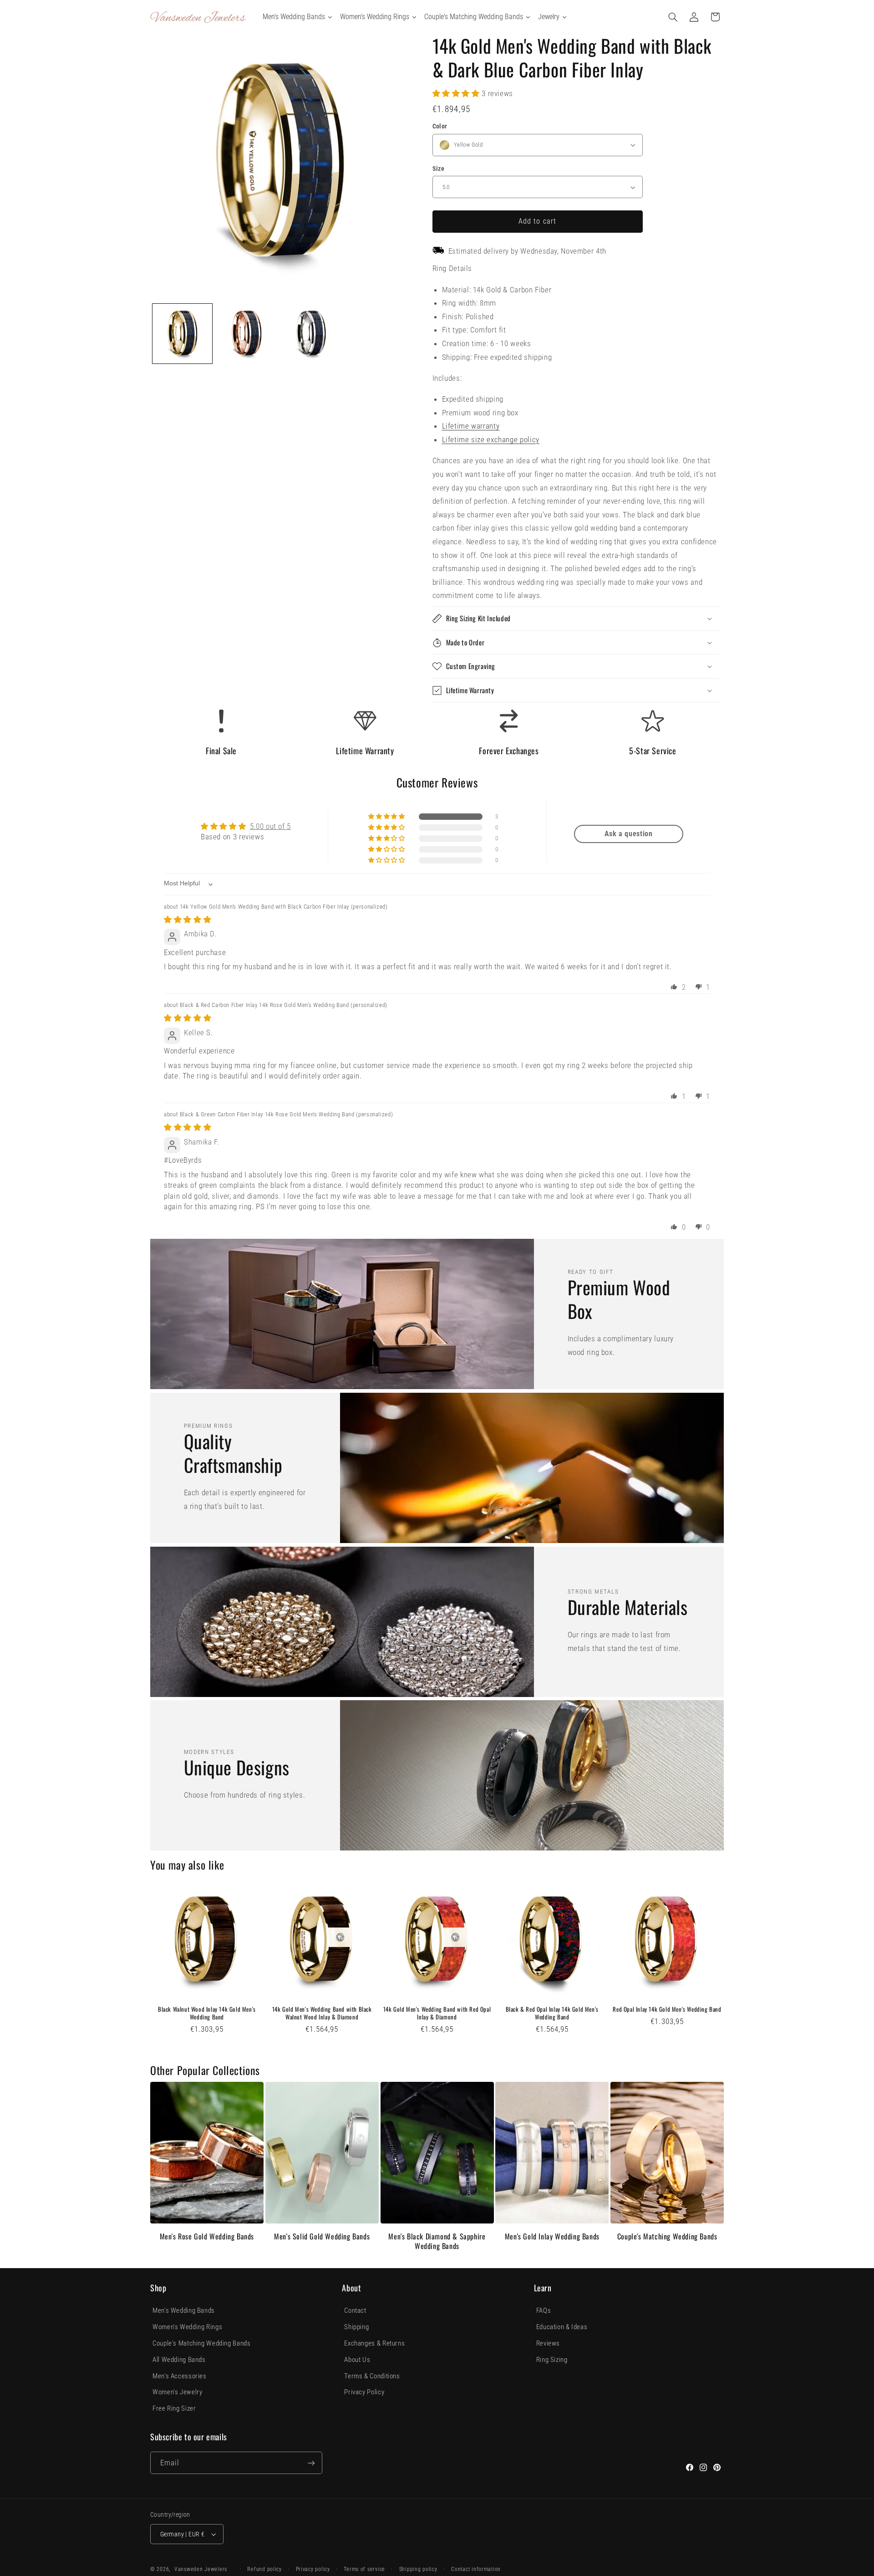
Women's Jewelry (177, 2392)
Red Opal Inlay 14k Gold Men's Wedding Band (667, 2009)
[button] (673, 17)
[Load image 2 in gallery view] (246, 334)
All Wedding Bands (179, 2360)
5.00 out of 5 (270, 826)
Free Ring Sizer (174, 2408)
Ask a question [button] (629, 834)
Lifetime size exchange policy (491, 440)
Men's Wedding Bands (184, 2310)
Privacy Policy (364, 2392)
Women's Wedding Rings (187, 2327)
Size (439, 169)
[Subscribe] (311, 2463)
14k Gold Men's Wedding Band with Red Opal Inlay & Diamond (437, 2013)
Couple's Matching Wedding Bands (667, 2236)
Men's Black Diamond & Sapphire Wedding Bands (437, 2241)
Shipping (356, 2327)
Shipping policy (418, 2569)
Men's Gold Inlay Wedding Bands (552, 2236)
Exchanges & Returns (374, 2343)
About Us (357, 2360)
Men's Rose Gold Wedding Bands (207, 2236)
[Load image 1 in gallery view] (182, 334)
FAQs (544, 2310)
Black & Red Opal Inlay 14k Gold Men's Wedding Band (552, 2013)
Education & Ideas (562, 2327)
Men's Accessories (180, 2376)
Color (440, 126)
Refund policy (264, 2569)
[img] (188, 920)
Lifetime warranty (471, 426)
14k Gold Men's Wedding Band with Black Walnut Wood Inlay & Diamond (322, 2013)
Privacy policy (313, 2569)
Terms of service (364, 2569)
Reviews (548, 2343)
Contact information (476, 2569)
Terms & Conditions (372, 2376)
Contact (355, 2310)
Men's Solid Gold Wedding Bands (322, 2236)
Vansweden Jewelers (201, 2569)
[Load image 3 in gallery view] (311, 334)
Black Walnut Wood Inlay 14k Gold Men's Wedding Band (207, 2013)
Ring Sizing (552, 2360)
